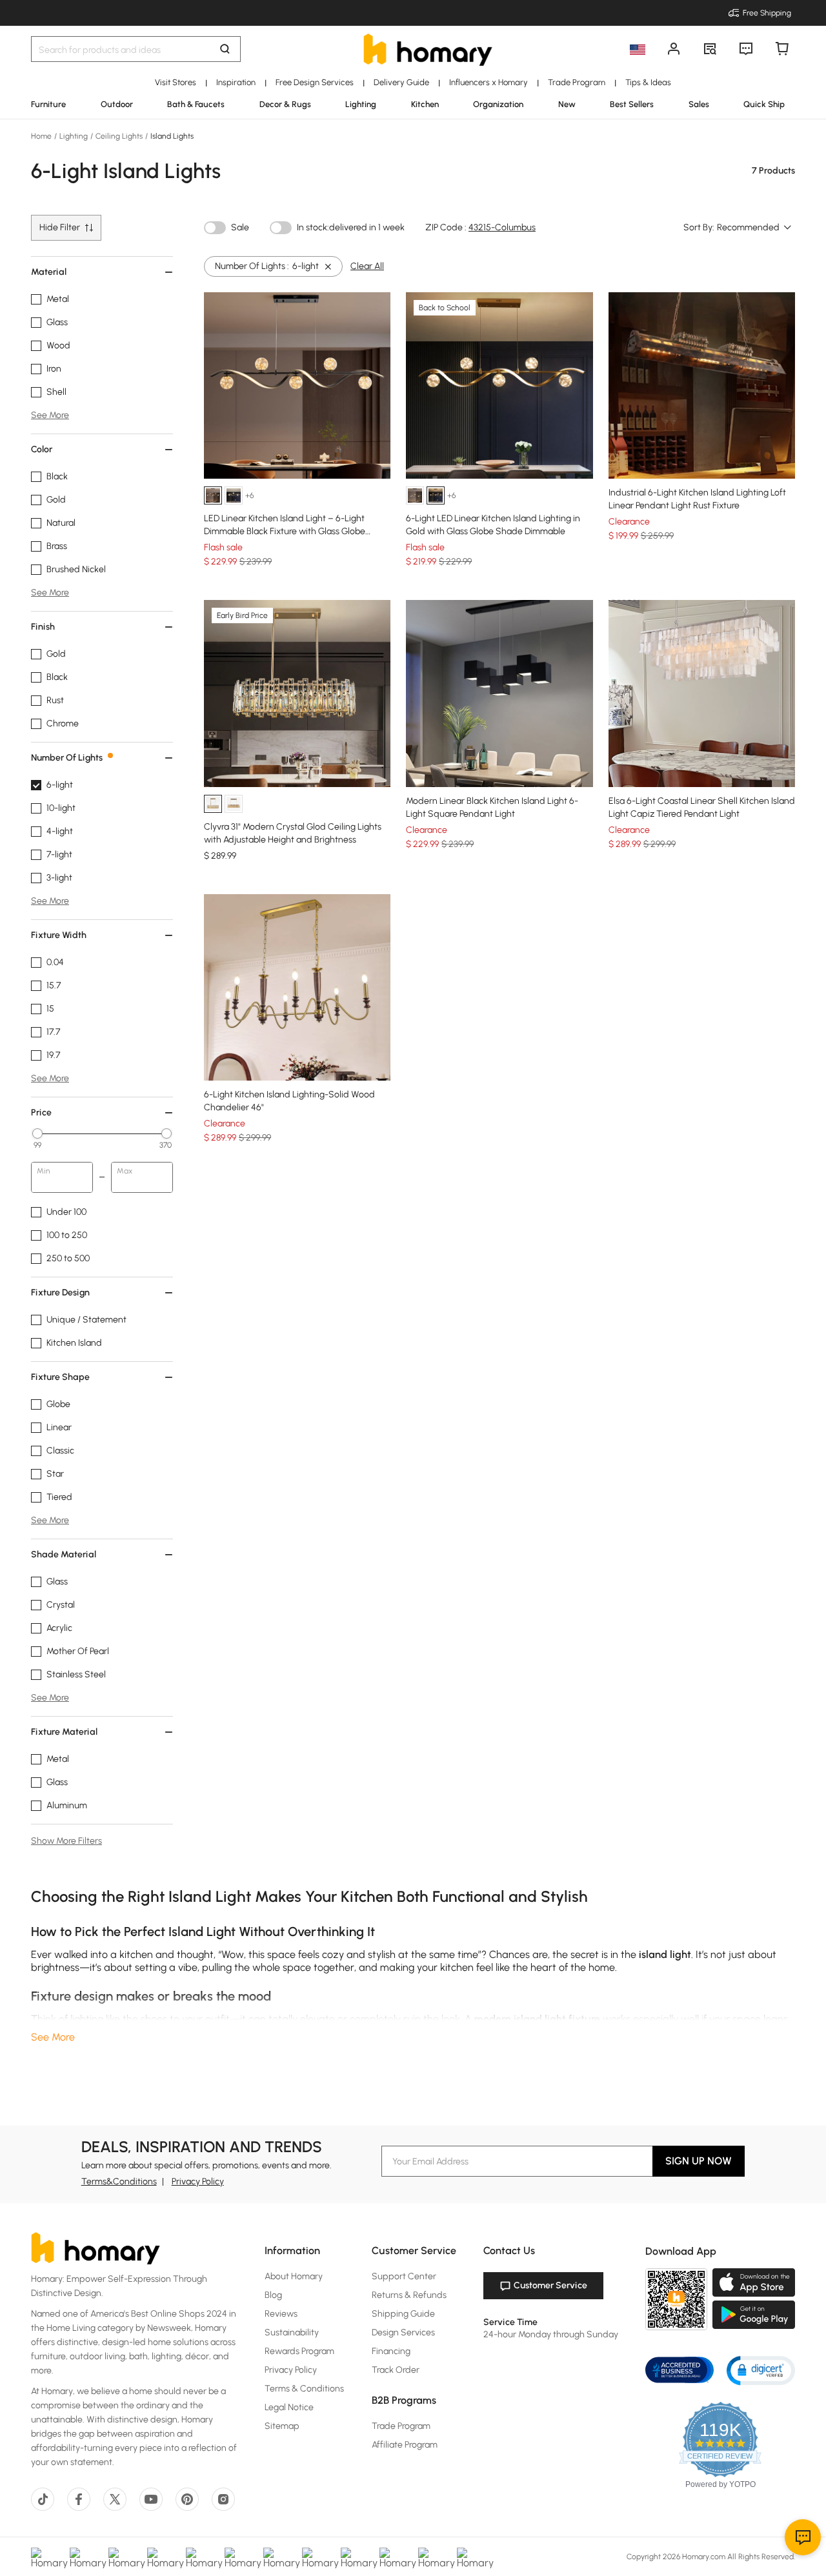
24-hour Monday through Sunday (551, 2334)
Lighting (74, 136)
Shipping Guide (403, 2314)
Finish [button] (43, 627)
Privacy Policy (198, 2182)
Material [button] (49, 272)
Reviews (281, 2314)
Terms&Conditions (119, 2182)
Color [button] (42, 449)
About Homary (294, 2276)
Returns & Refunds (409, 2295)
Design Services (403, 2332)
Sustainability (292, 2332)
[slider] (37, 1133)
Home (42, 136)
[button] (761, 2370)
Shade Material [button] (64, 1554)
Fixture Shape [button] (60, 1377)
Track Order (396, 2370)
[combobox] (755, 228)
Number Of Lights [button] (67, 758)
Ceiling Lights (119, 136)
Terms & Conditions (304, 2389)
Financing (391, 2351)
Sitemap (282, 2426)
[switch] (215, 228)
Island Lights (171, 136)
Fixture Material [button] (64, 1732)
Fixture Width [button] (59, 935)
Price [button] (41, 1113)
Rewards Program (299, 2351)
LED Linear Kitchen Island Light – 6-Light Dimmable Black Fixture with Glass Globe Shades (285, 531)
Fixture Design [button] (60, 1293)
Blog (273, 2295)
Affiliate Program (405, 2445)
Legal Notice (289, 2407)
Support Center (404, 2276)
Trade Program (401, 2426)
